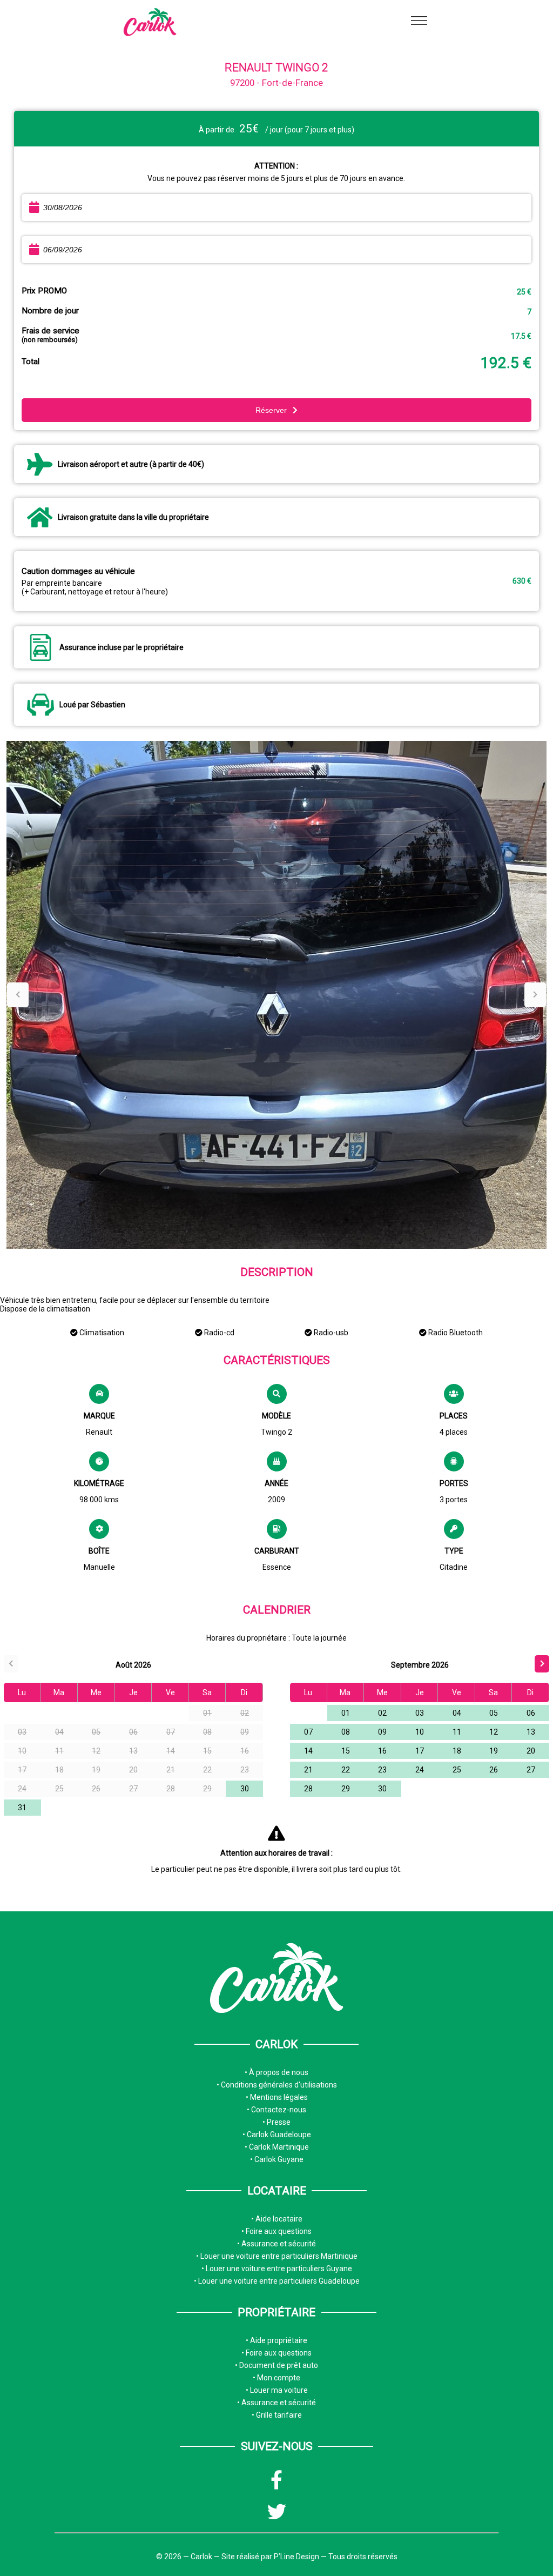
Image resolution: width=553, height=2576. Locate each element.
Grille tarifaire (278, 2415)
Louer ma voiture (278, 2390)
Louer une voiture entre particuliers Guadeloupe (278, 2281)
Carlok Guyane (278, 2159)
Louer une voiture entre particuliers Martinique (278, 2256)
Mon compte (278, 2378)
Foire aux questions (278, 2231)
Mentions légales (278, 2097)
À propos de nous (278, 2072)
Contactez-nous (278, 2110)
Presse (278, 2122)
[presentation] (18, 995)
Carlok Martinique (278, 2147)
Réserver (272, 410)
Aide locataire (278, 2219)
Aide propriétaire (278, 2340)
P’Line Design (296, 2557)
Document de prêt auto (278, 2365)
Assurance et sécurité (278, 2244)
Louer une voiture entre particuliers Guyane (278, 2269)
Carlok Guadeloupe (278, 2135)
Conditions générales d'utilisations (278, 2085)
